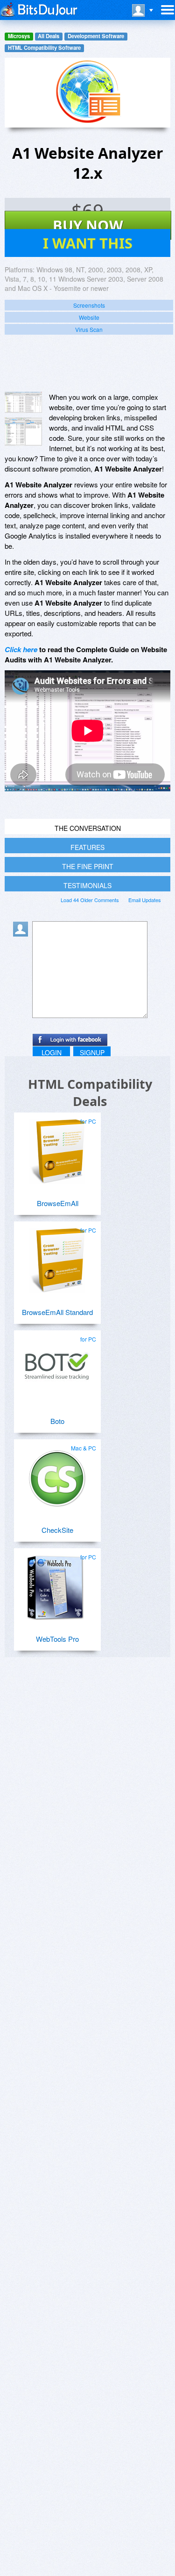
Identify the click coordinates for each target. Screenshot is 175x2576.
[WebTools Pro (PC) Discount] (57, 1584)
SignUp (92, 1052)
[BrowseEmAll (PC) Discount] (57, 1148)
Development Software (96, 36)
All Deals (49, 36)
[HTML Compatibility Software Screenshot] (23, 432)
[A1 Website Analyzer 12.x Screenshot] (23, 402)
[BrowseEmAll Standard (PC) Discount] (57, 1257)
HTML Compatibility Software (44, 48)
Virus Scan (89, 329)
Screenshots (89, 305)
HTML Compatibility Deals (90, 1092)
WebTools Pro (57, 1639)
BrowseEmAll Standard (57, 1312)
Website (89, 317)
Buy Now (88, 225)
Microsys (19, 36)
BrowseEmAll (58, 1203)
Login (52, 1052)
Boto (57, 1421)
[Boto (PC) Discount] (57, 1366)
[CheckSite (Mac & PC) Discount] (57, 1475)
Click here (21, 649)
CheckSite (57, 1530)
